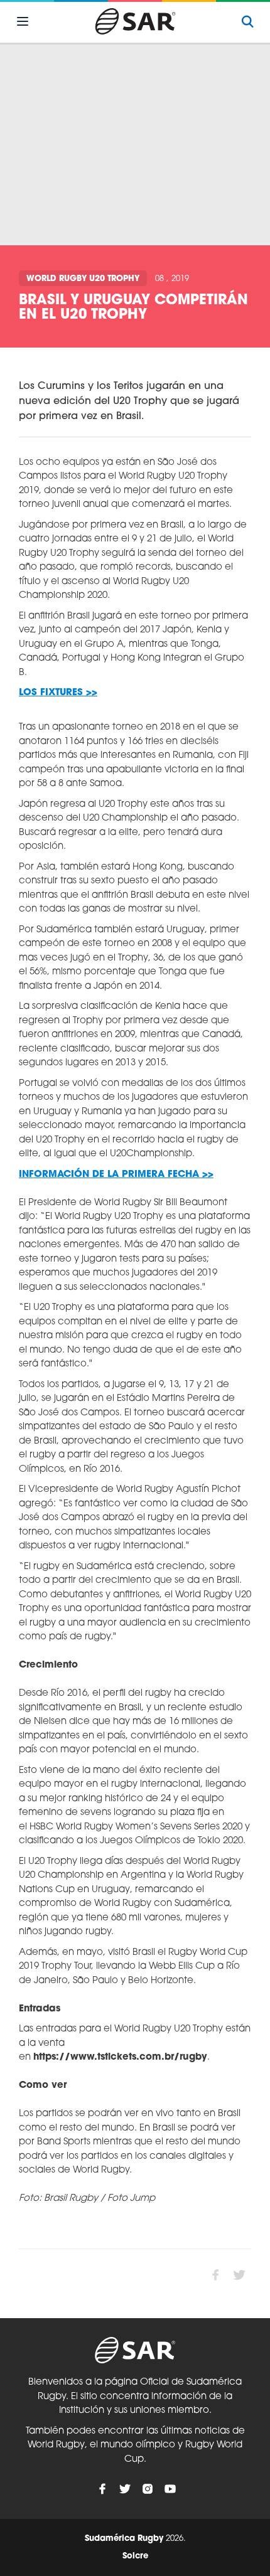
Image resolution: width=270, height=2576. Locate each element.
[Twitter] (125, 2489)
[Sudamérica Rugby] (135, 21)
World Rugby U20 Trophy (83, 279)
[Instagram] (148, 2489)
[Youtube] (170, 2489)
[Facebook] (102, 2489)
